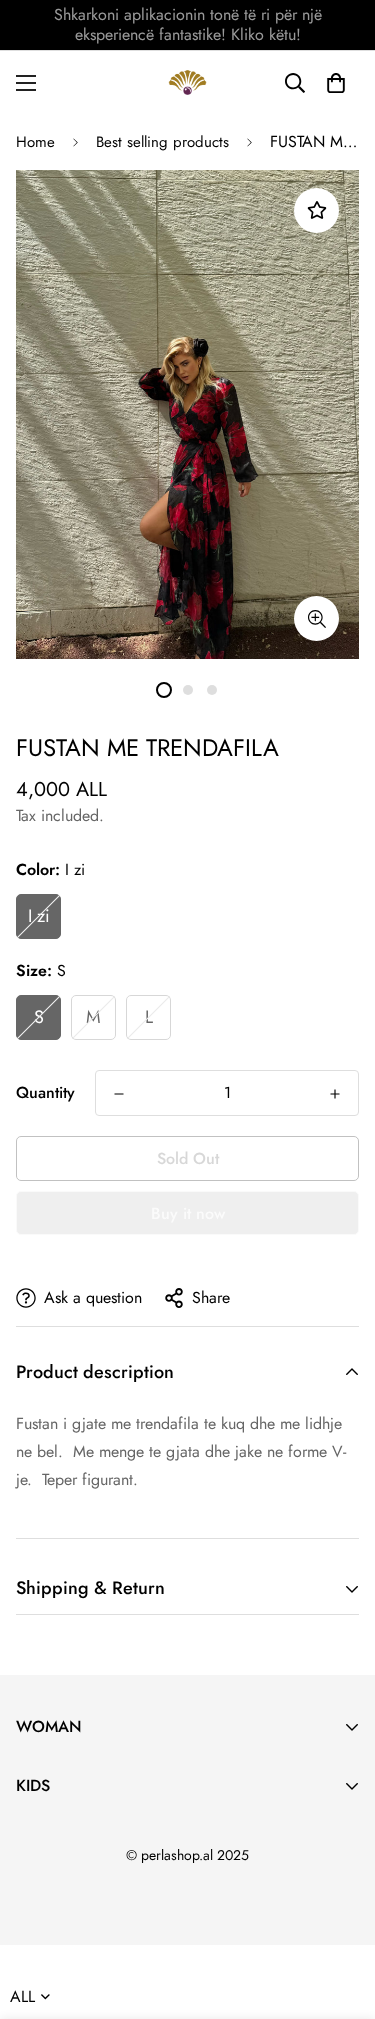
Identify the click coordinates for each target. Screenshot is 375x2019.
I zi (39, 916)
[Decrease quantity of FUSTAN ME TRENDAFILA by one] (119, 1094)
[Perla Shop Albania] (187, 82)
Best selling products (162, 142)
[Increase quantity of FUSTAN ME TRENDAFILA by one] (335, 1094)
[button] (336, 83)
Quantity (45, 1092)
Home (35, 142)
